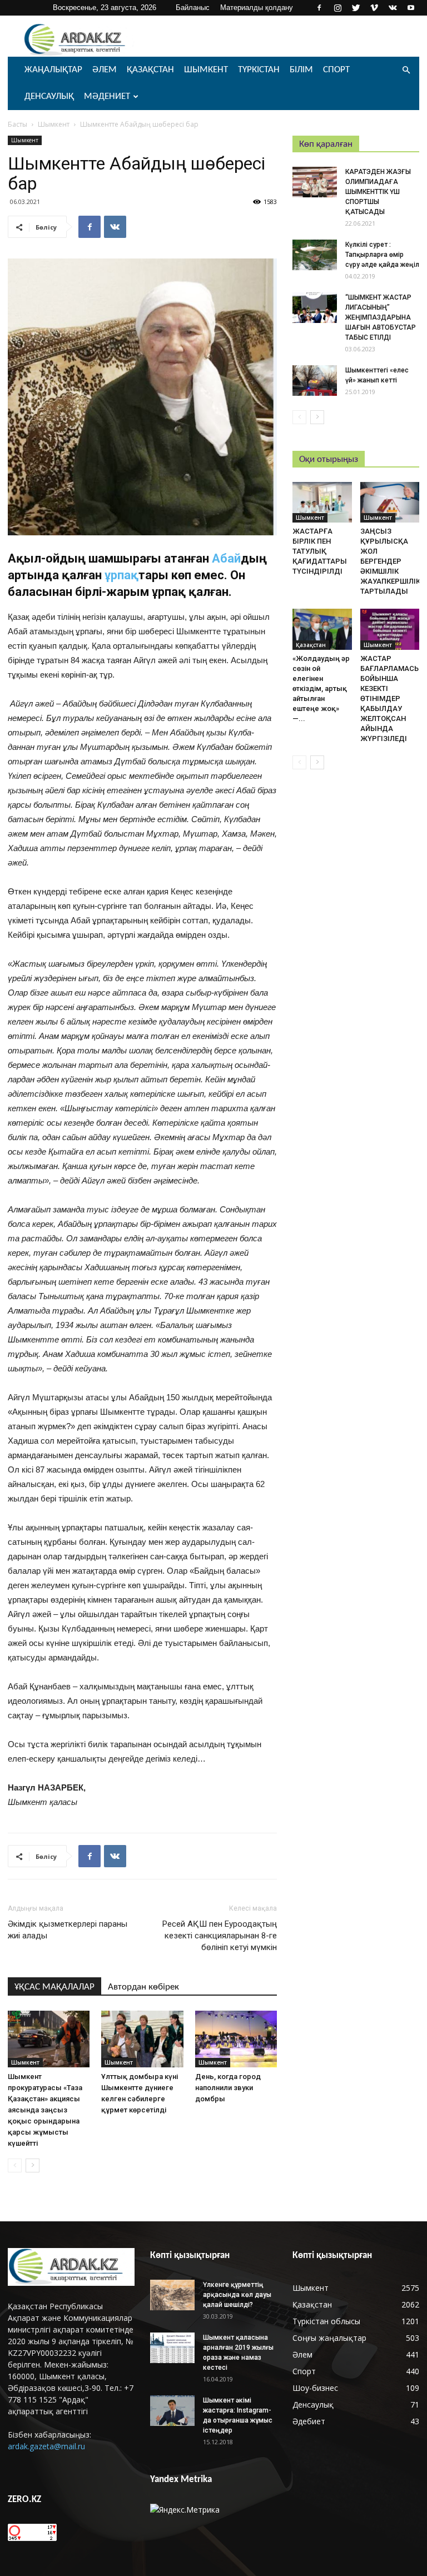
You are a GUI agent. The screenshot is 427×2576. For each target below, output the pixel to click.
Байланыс (193, 8)
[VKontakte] (393, 8)
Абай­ (226, 558)
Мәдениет (107, 96)
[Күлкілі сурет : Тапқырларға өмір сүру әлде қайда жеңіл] (315, 255)
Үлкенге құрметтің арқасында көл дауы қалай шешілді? (237, 2295)
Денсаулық (49, 96)
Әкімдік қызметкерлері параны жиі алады (68, 1930)
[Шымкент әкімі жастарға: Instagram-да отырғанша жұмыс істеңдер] (172, 2411)
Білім (301, 70)
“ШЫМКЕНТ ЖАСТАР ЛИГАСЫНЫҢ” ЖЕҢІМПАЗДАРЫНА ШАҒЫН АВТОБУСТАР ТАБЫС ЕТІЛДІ (381, 317)
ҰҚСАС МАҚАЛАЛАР (54, 1987)
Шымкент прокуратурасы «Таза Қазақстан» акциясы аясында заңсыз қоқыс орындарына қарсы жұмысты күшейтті (45, 2110)
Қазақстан (150, 70)
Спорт (336, 70)
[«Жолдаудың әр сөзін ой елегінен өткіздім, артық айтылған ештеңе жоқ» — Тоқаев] (322, 629)
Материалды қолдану (257, 8)
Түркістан (259, 70)
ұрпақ (121, 575)
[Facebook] (319, 8)
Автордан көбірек (143, 1987)
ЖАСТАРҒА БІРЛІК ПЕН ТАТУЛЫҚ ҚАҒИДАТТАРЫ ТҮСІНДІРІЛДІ (320, 551)
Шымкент (206, 70)
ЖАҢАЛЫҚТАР (53, 70)
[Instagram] (337, 8)
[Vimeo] (374, 8)
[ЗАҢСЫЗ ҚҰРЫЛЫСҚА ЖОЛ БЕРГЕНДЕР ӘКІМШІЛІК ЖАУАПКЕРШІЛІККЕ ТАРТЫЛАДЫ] (390, 502)
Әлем (105, 70)
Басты (18, 124)
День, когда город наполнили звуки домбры (228, 2088)
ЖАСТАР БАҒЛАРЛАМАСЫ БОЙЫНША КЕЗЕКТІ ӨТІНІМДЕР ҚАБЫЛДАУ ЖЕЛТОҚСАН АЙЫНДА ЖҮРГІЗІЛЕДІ (391, 698)
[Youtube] (411, 8)
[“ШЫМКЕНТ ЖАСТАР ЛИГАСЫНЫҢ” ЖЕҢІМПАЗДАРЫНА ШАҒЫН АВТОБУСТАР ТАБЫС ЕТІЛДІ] (315, 308)
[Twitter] (356, 8)
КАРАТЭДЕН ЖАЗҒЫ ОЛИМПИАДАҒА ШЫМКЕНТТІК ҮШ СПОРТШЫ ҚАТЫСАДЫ (378, 192)
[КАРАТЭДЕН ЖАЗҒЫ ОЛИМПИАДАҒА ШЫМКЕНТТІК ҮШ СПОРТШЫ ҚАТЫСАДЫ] (315, 182)
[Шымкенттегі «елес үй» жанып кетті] (315, 381)
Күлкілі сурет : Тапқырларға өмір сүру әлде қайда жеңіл (382, 255)
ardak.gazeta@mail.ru (46, 2446)
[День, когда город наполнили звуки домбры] (236, 2039)
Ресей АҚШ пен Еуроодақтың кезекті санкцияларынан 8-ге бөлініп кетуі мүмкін (220, 1936)
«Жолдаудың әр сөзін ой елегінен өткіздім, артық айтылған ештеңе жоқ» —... (321, 688)
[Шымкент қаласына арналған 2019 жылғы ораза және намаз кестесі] (172, 2348)
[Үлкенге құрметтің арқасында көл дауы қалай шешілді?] (172, 2295)
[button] (406, 70)
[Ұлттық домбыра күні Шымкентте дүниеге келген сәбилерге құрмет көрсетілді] (142, 2039)
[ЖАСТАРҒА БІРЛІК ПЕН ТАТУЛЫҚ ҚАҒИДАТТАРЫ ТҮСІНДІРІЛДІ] (322, 502)
